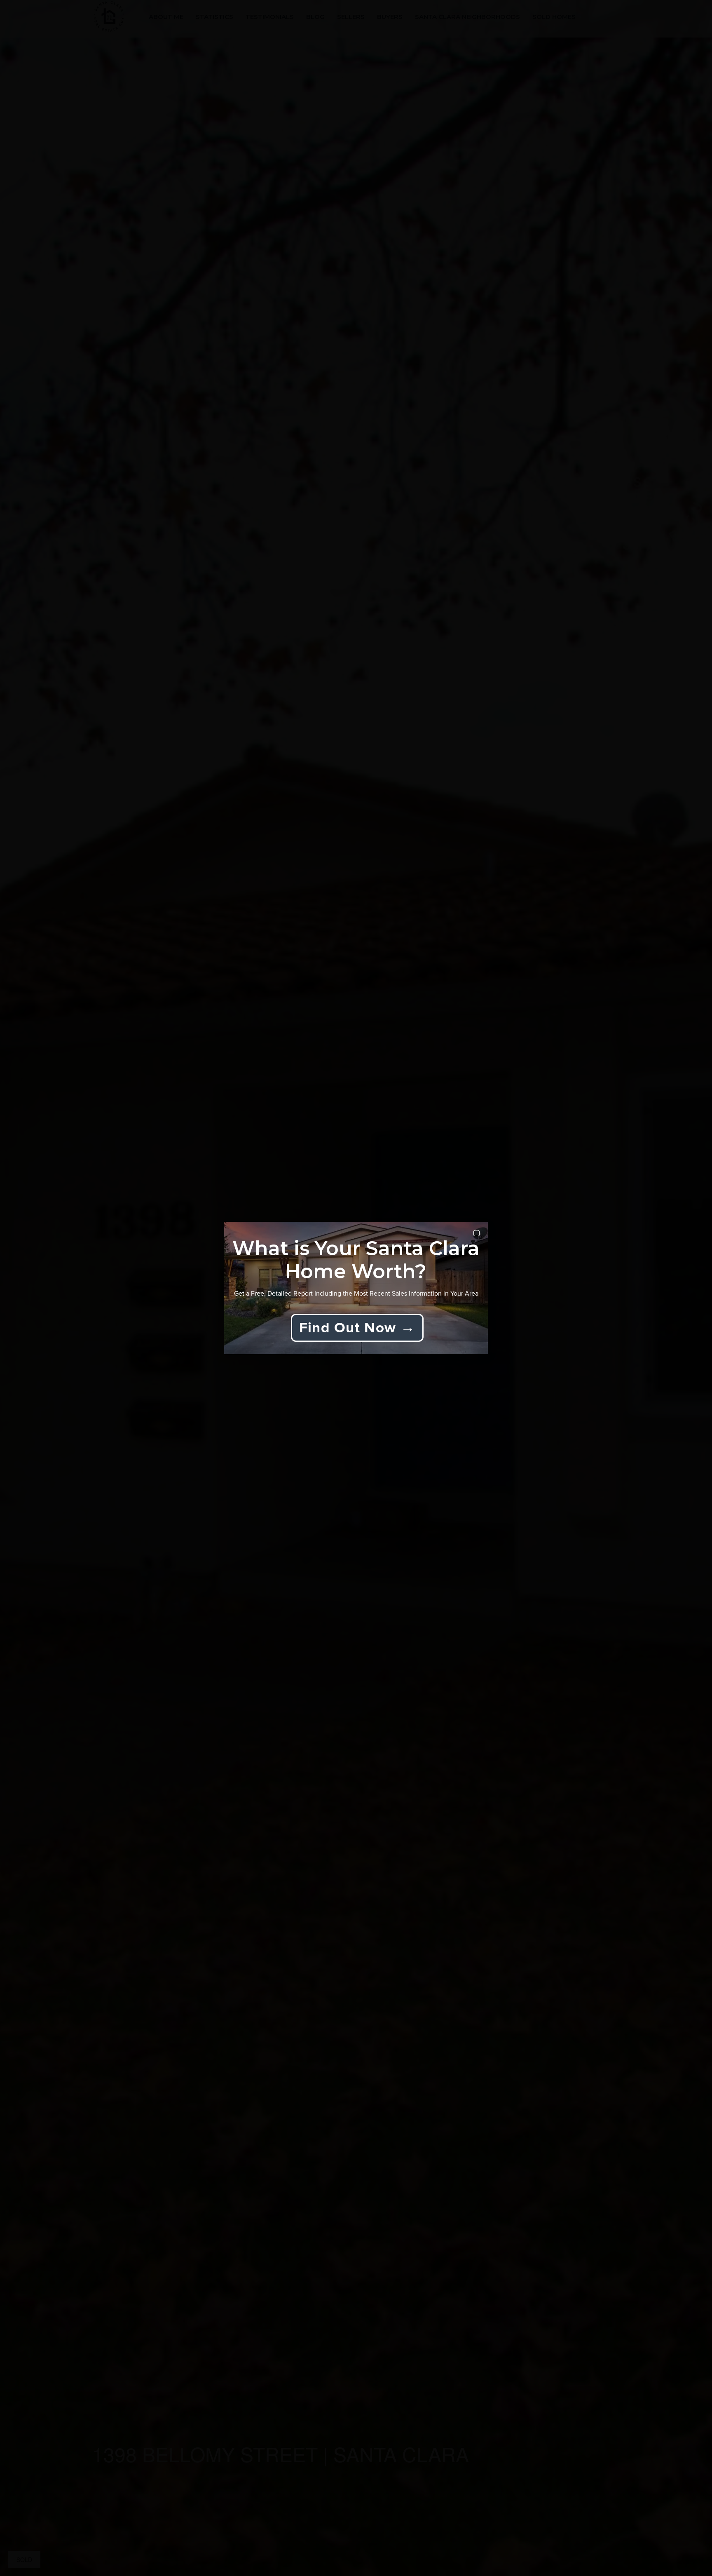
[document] (356, 1288)
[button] (477, 1233)
